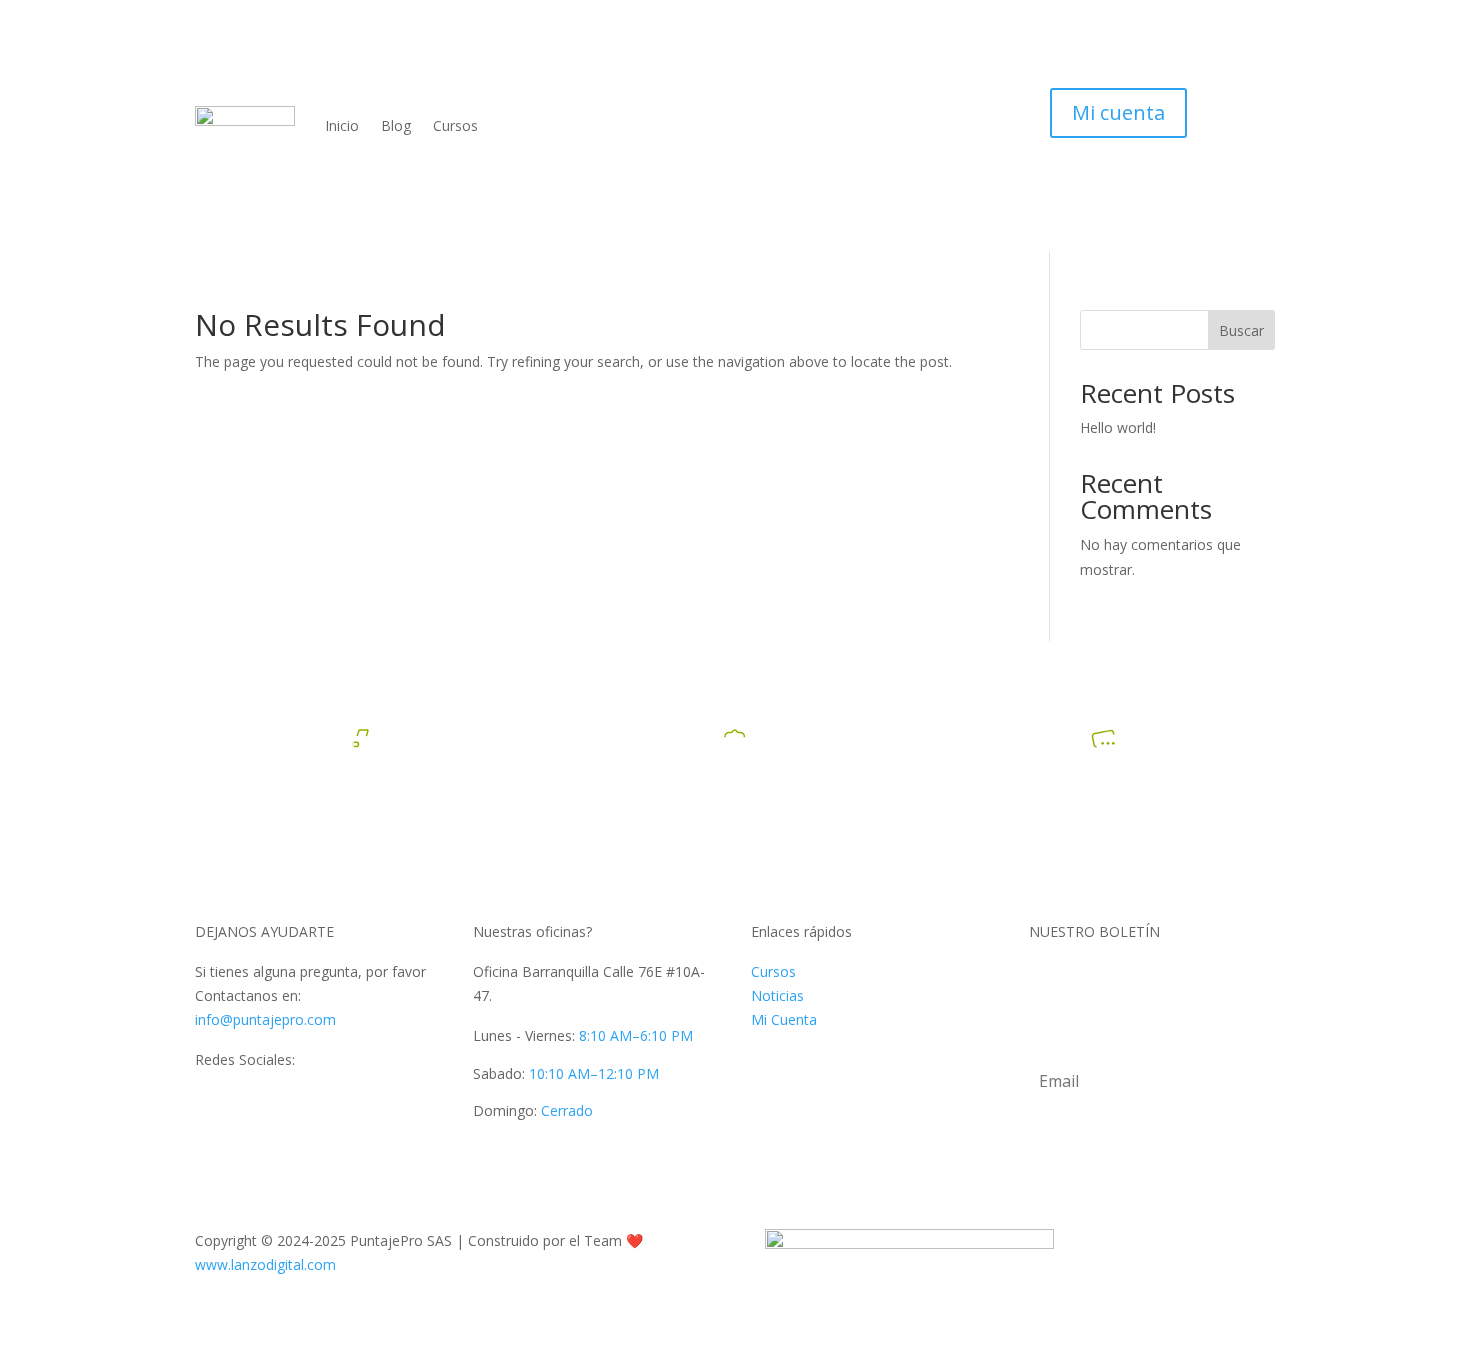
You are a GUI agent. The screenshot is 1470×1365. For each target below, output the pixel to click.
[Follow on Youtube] (291, 1104)
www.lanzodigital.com (265, 1264)
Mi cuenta (1118, 112)
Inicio (342, 125)
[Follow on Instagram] (371, 1104)
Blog (396, 125)
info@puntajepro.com (265, 1019)
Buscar (1241, 330)
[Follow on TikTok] (331, 1104)
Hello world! (1118, 427)
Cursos (455, 125)
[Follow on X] (251, 1104)
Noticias (777, 995)
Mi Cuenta (784, 1019)
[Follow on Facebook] (211, 1104)
